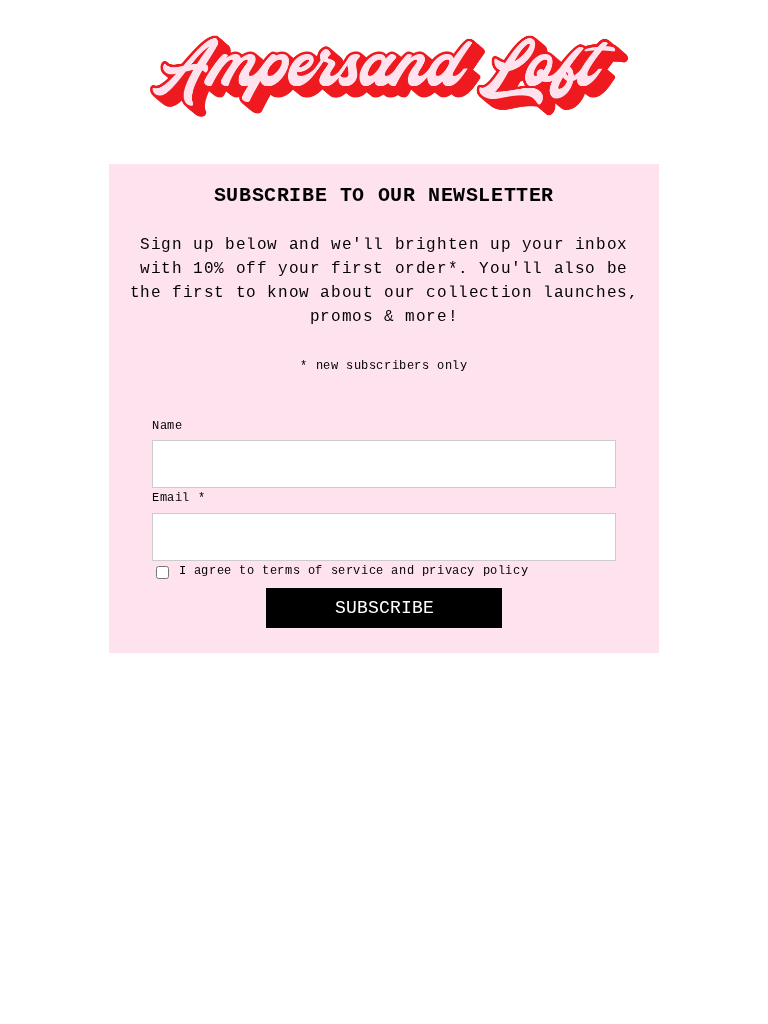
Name (167, 426)
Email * (178, 498)
